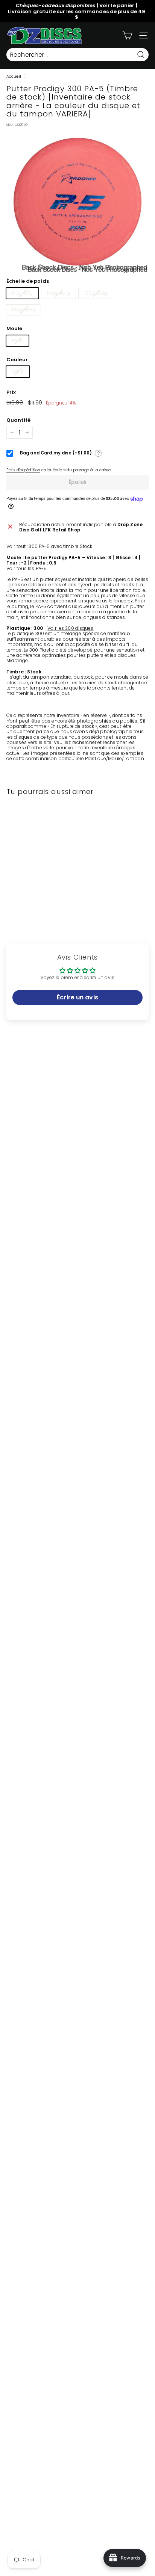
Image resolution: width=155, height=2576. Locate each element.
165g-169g (24, 310)
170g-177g (22, 293)
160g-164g (59, 293)
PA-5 (17, 340)
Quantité (18, 420)
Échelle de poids (28, 281)
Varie (18, 371)
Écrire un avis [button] (77, 997)
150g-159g (96, 293)
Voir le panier (117, 5)
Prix (11, 392)
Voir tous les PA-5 (27, 568)
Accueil (14, 76)
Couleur (17, 360)
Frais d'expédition (23, 470)
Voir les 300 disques (70, 628)
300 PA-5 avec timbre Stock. (61, 546)
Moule (14, 329)
